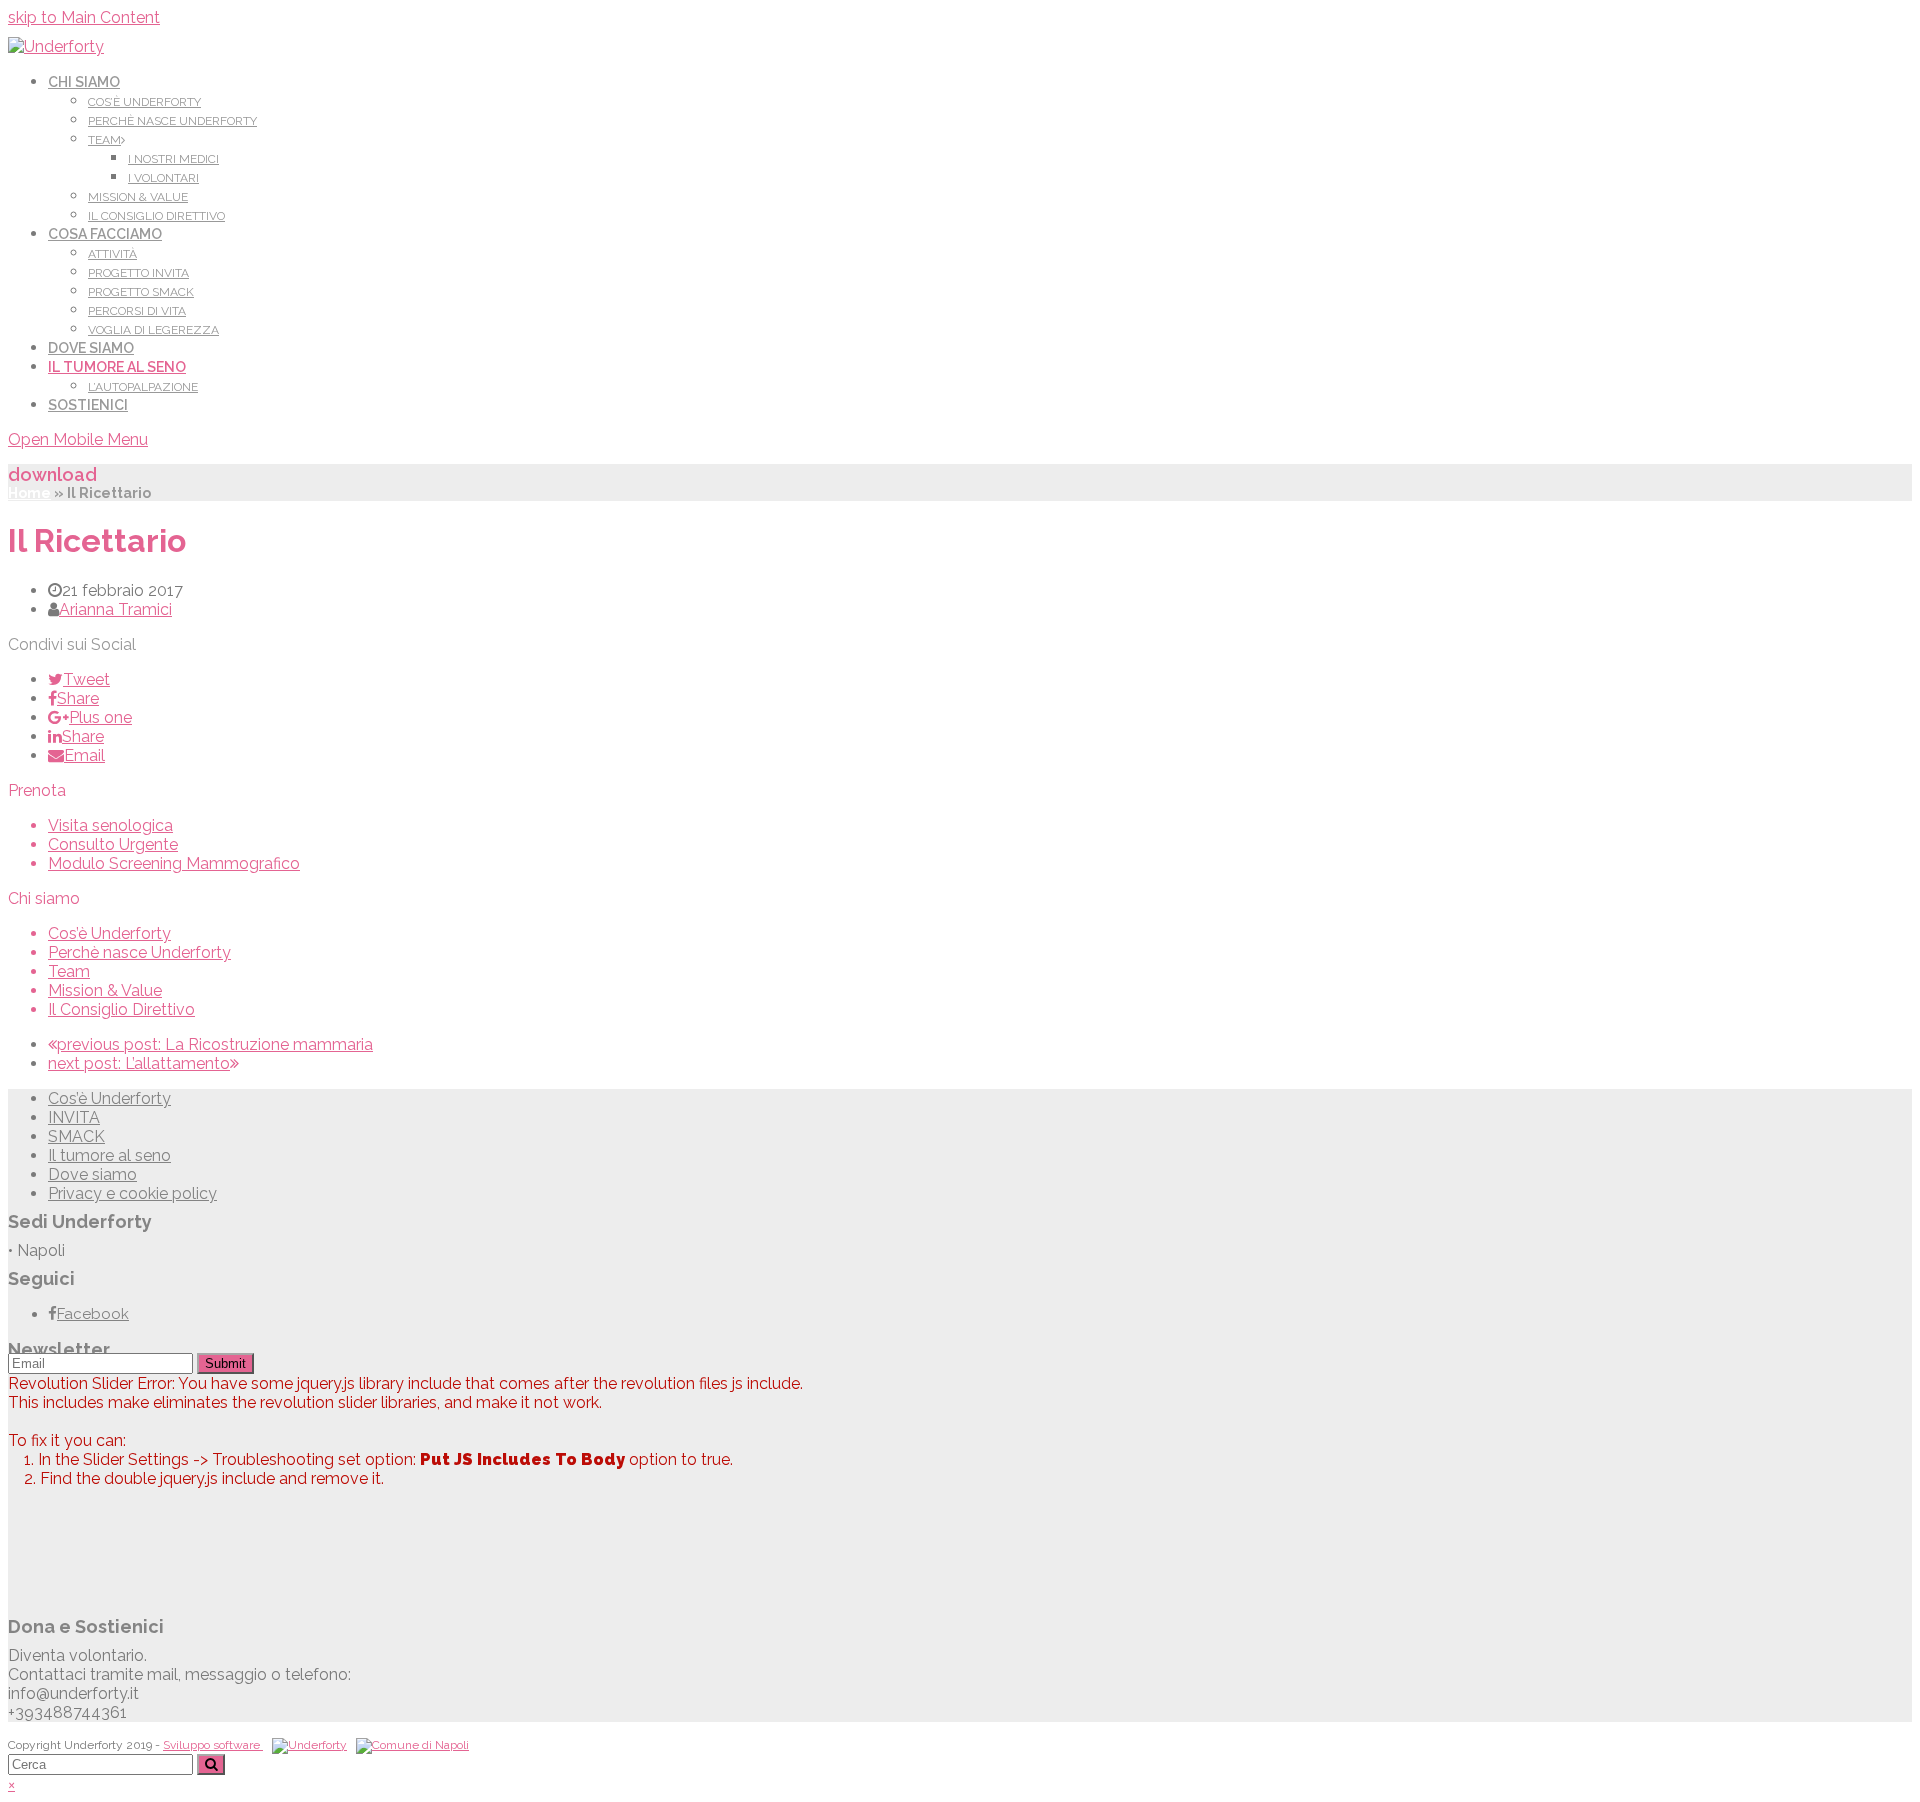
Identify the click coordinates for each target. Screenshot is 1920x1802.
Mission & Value (105, 990)
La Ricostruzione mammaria (215, 1044)
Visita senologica (110, 825)
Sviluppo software (213, 1745)
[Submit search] (211, 1764)
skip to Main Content (84, 17)
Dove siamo (92, 1174)
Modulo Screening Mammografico (174, 863)
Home (29, 493)
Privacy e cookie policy (132, 1193)
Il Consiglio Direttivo (121, 1009)
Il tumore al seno (109, 1155)
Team (69, 971)
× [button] (11, 1784)
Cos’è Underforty (109, 933)
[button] (79, 679)
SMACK (76, 1136)
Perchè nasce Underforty (139, 952)
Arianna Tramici (115, 609)
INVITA (74, 1117)
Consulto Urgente (113, 844)
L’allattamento (139, 1063)
